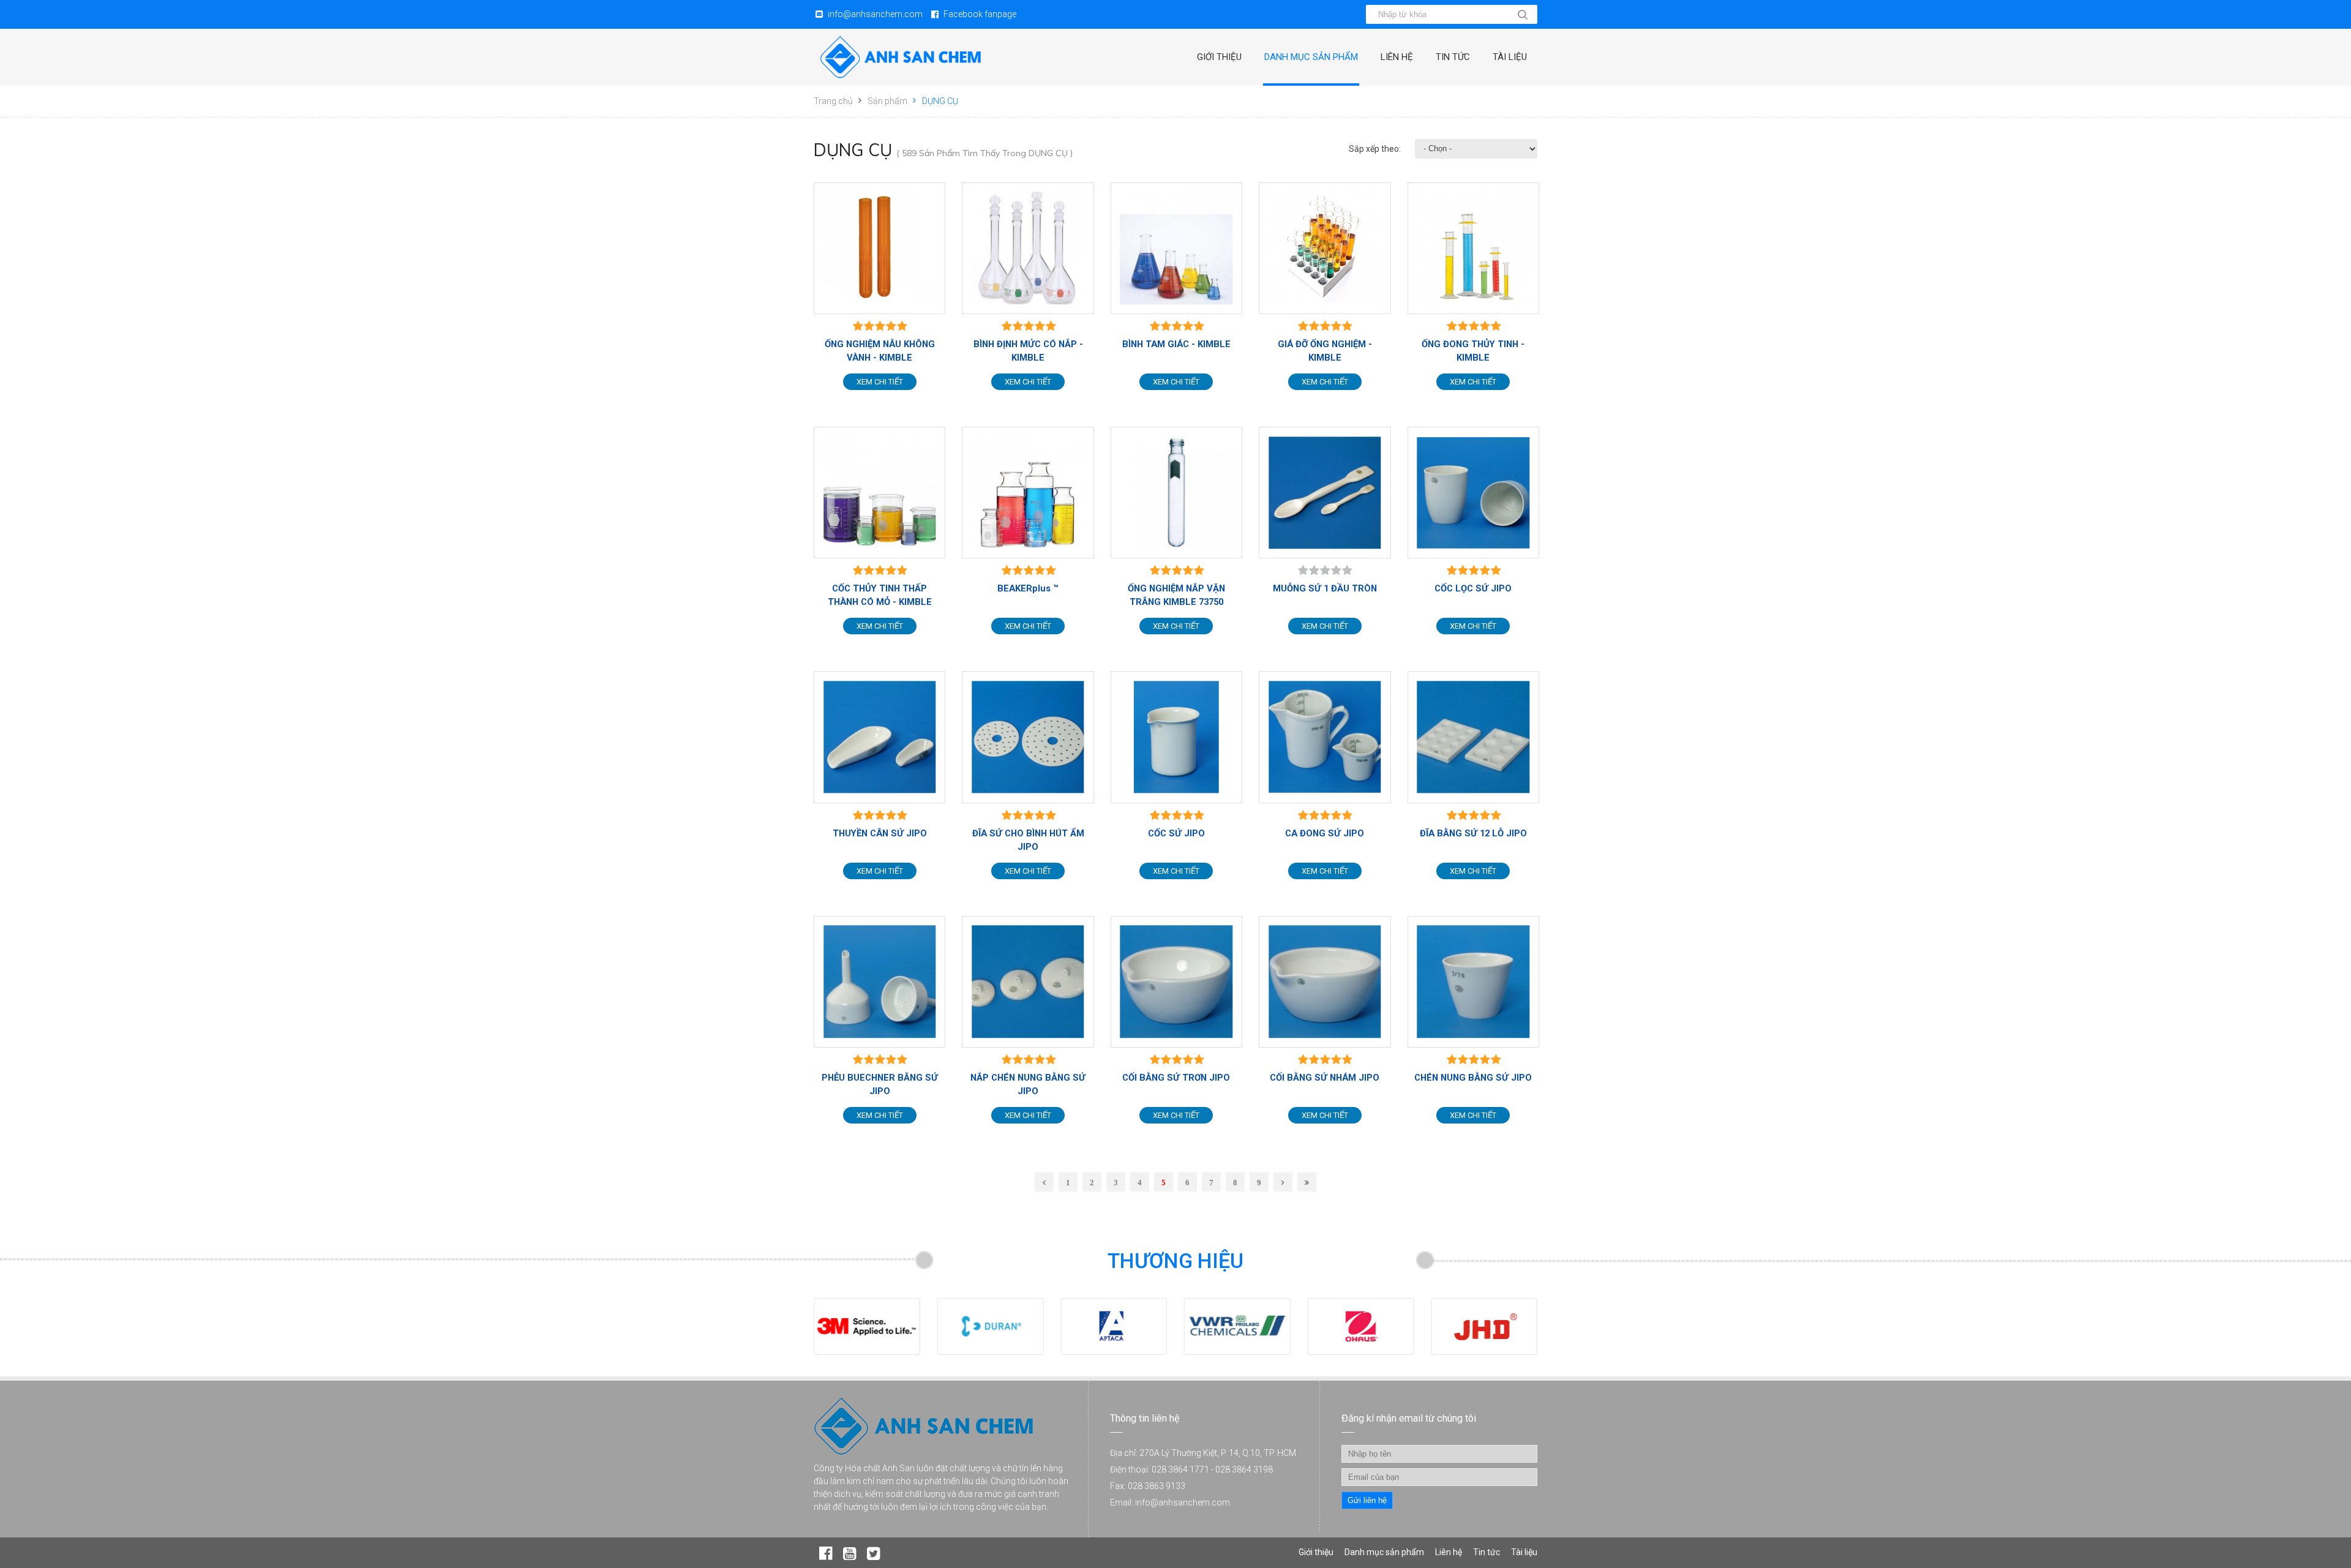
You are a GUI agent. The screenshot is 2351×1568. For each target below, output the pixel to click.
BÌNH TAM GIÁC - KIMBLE (1176, 344)
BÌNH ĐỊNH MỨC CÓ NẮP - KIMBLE (1028, 351)
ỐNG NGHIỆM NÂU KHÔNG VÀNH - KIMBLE (880, 351)
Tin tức (1453, 57)
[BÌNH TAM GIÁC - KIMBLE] (1176, 248)
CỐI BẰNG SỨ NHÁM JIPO (1325, 1078)
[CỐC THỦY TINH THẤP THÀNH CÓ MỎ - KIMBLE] (879, 493)
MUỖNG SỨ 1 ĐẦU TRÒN (1325, 588)
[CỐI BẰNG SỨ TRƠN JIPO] (1176, 982)
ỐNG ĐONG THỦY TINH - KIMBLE (1473, 351)
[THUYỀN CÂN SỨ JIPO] (879, 737)
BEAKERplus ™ (1028, 588)
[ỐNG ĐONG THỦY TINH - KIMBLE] (1473, 248)
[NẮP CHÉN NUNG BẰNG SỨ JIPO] (1028, 982)
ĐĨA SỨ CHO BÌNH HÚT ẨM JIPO (1028, 840)
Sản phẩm (887, 101)
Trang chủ (833, 101)
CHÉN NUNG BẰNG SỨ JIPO (1473, 1078)
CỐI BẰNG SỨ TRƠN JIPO (1176, 1078)
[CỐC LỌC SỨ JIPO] (1473, 493)
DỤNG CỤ (940, 101)
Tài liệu (1510, 57)
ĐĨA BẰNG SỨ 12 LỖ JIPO (1473, 833)
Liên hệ (1397, 57)
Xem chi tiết (880, 382)
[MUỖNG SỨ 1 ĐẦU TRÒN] (1325, 493)
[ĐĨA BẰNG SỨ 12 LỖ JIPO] (1473, 737)
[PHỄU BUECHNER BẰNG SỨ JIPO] (879, 982)
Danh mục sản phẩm (1311, 57)
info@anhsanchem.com (875, 14)
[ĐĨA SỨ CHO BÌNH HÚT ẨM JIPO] (1028, 737)
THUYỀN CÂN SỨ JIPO (880, 833)
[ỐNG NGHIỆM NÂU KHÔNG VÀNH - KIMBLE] (879, 248)
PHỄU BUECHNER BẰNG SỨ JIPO (880, 1084)
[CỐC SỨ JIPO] (1176, 737)
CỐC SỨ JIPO (1176, 833)
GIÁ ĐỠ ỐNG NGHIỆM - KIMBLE (1325, 351)
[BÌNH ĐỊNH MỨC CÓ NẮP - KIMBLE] (1028, 248)
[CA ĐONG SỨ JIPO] (1325, 737)
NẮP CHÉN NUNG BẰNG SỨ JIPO (1028, 1084)
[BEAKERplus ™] (1028, 493)
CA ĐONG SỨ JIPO (1325, 833)
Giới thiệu (1219, 57)
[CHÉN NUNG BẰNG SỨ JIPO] (1473, 982)
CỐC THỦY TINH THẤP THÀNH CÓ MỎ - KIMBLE (880, 595)
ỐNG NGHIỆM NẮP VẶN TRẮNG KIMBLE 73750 (1176, 595)
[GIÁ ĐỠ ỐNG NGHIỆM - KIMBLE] (1325, 248)
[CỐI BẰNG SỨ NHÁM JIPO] (1325, 982)
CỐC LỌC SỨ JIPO (1473, 588)
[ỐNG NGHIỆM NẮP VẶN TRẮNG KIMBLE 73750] (1176, 493)
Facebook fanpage (980, 14)
